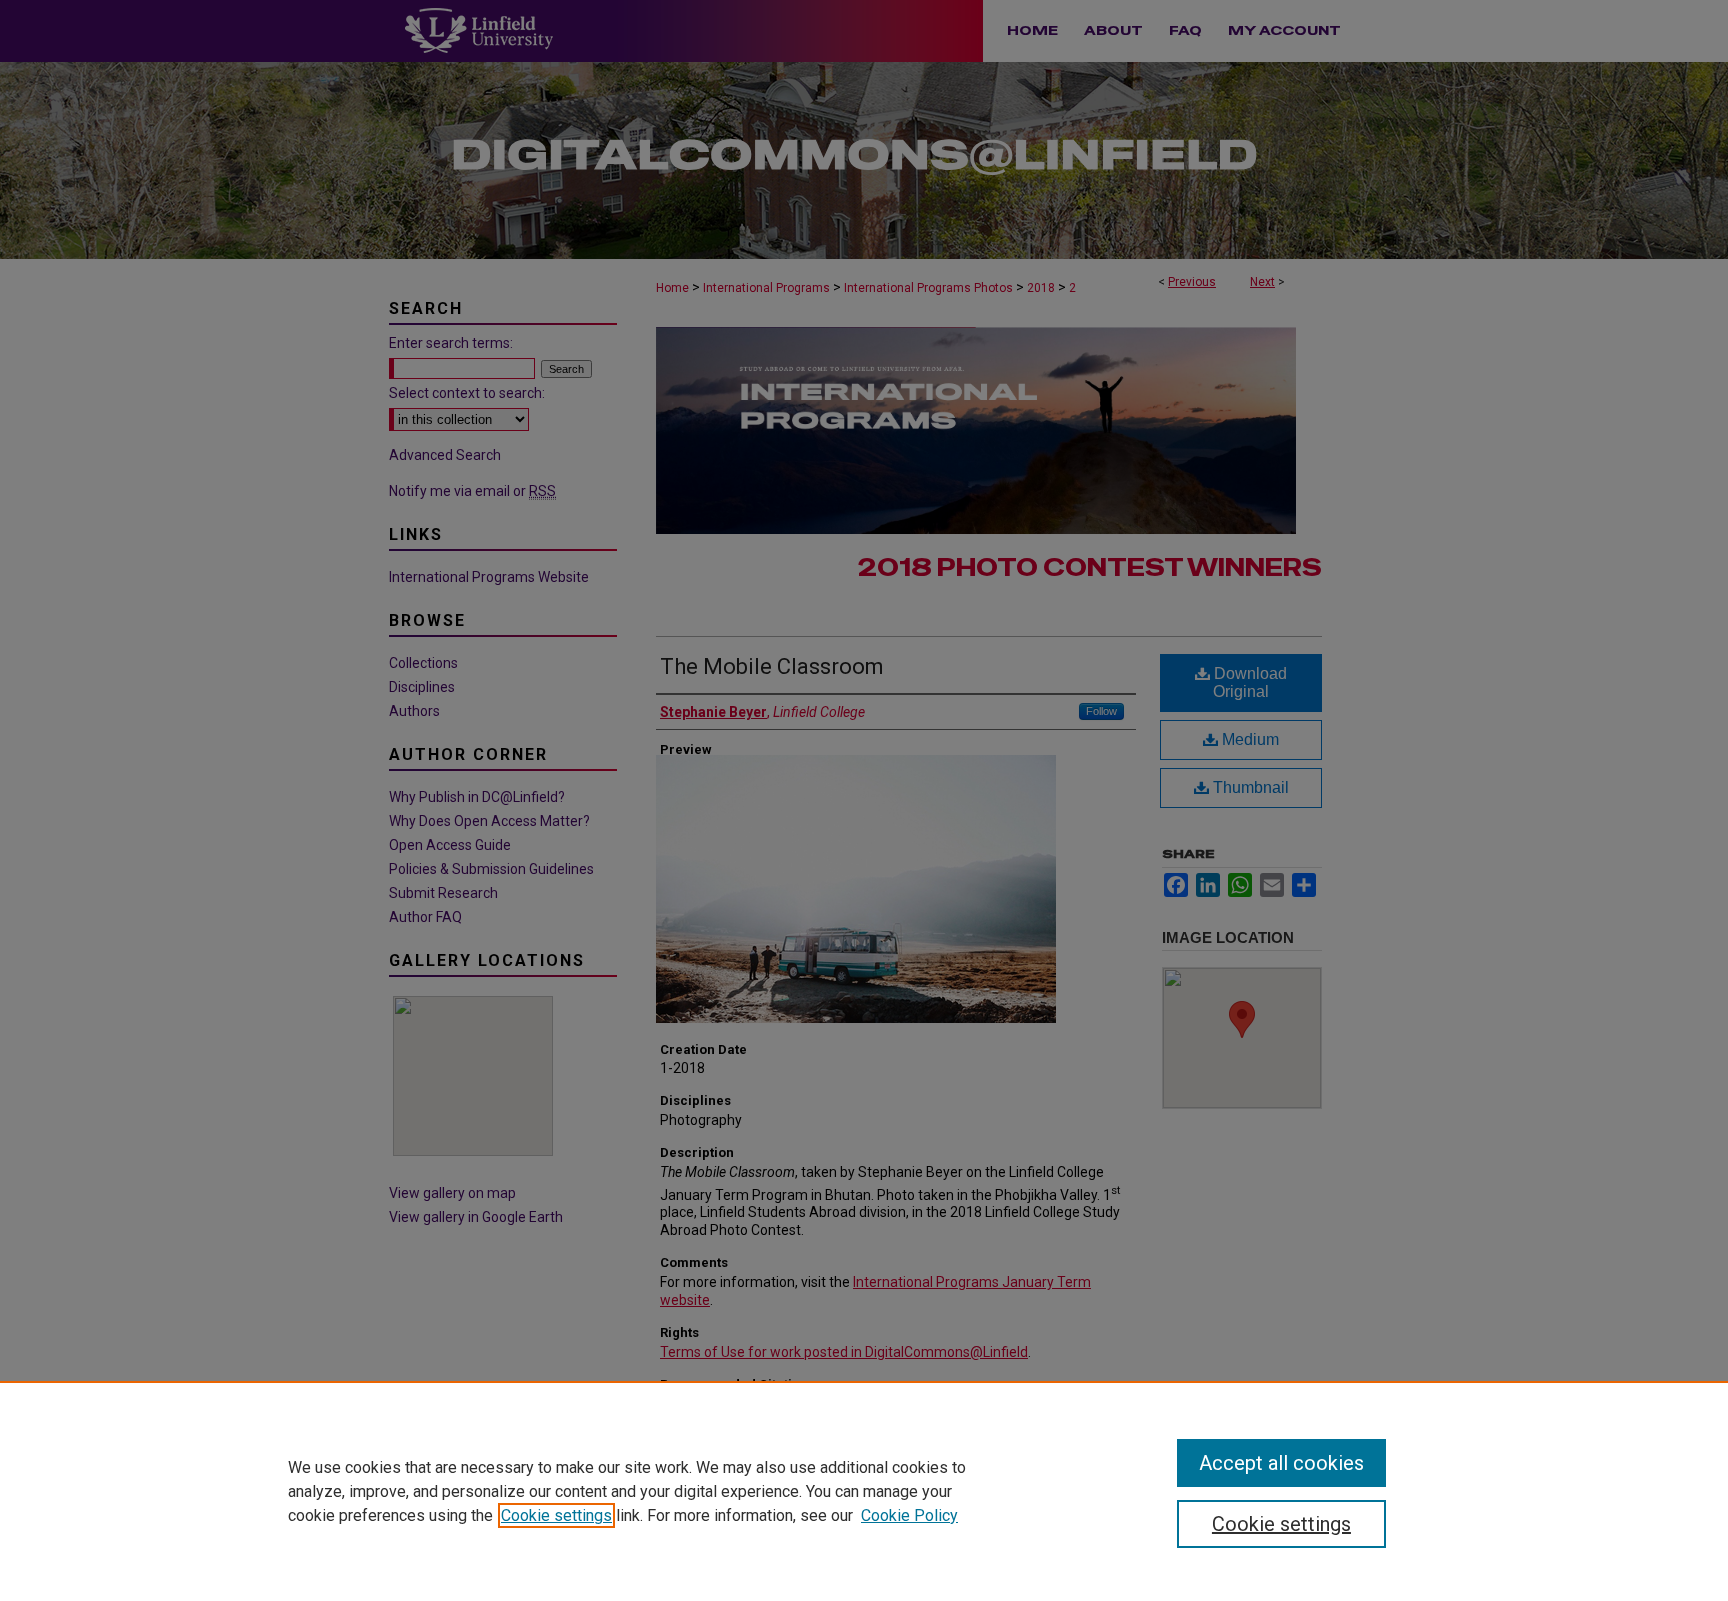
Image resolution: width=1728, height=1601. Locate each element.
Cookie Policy (909, 1515)
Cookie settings (556, 1515)
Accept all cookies (1281, 1463)
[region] (864, 1491)
